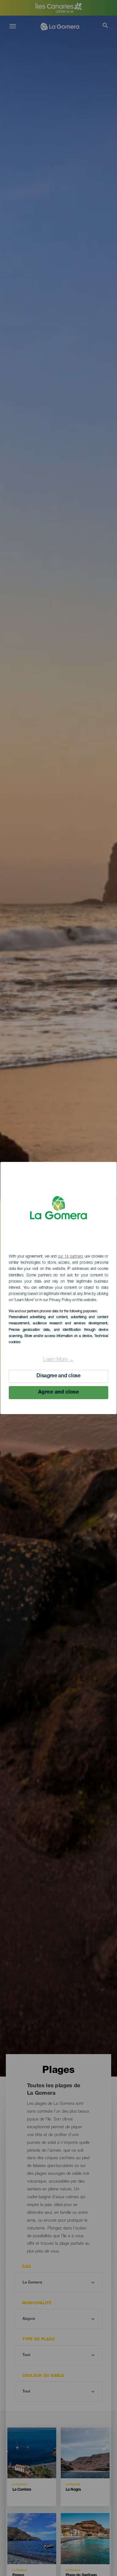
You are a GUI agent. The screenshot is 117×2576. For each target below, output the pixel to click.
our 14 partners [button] (71, 1257)
